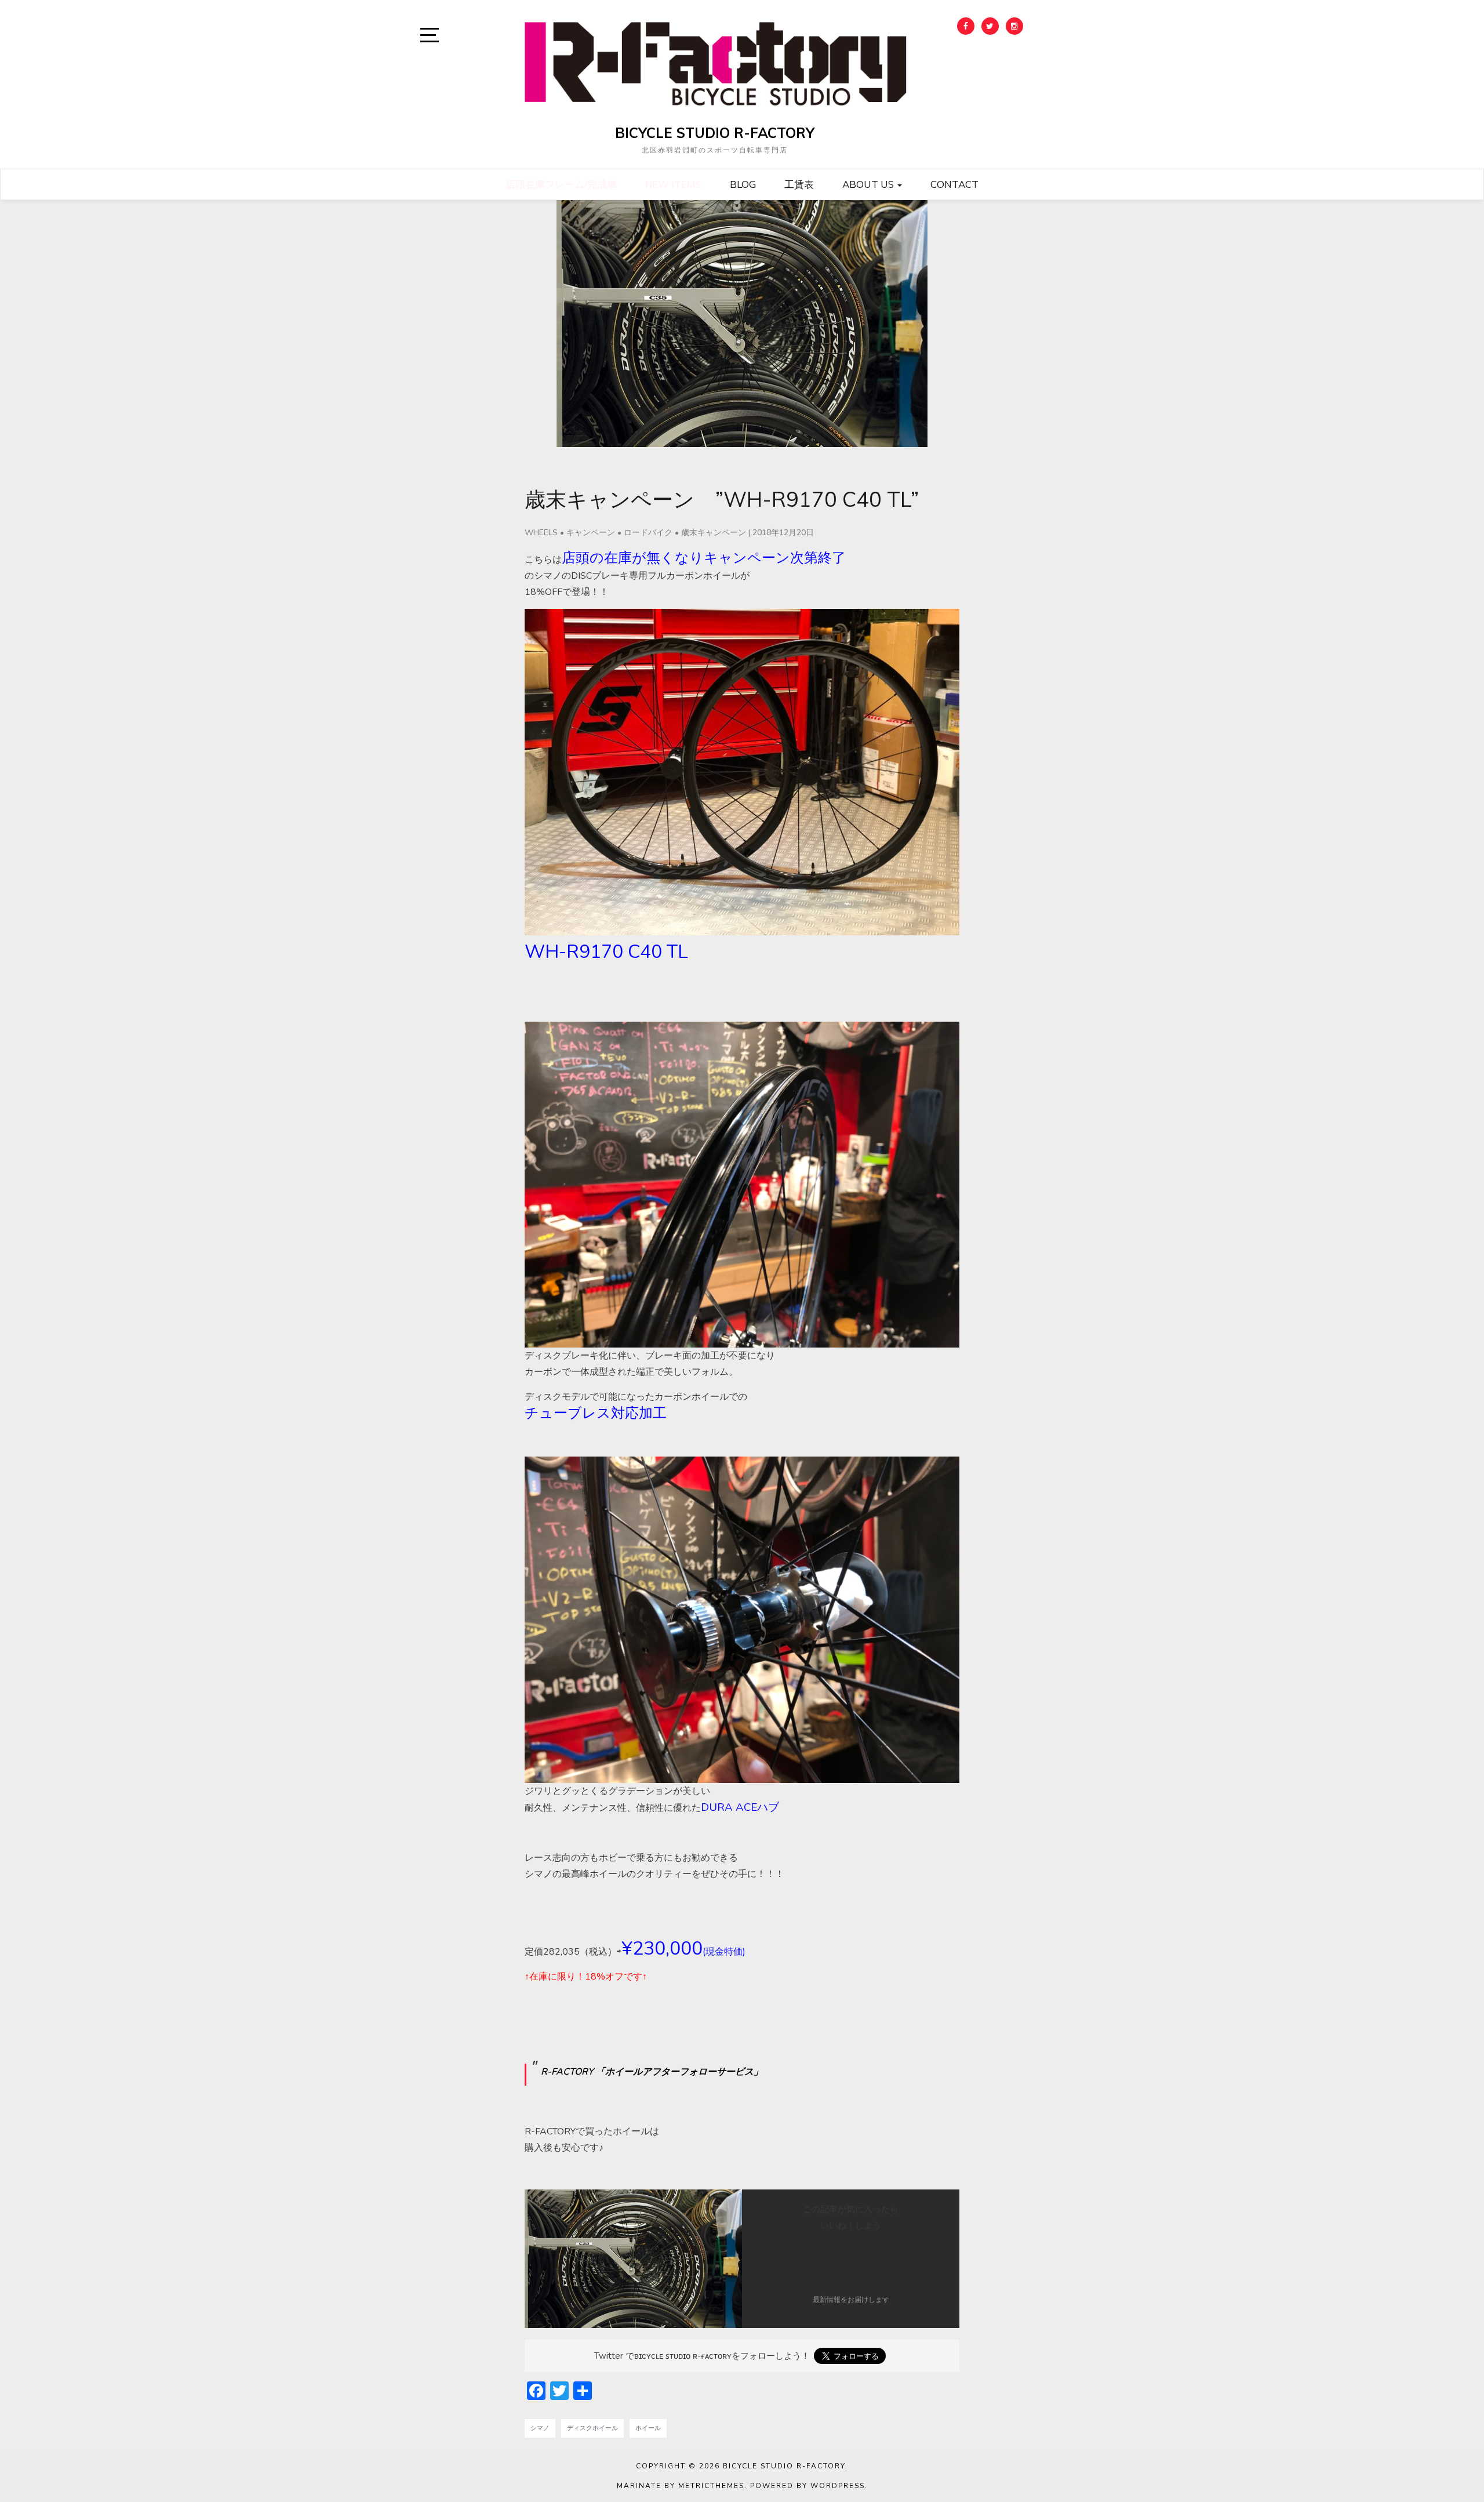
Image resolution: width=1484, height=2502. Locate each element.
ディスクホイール (592, 2428)
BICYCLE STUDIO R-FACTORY (715, 133)
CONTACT (954, 184)
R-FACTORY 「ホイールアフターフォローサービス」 (652, 2072)
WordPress (838, 2486)
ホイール (648, 2428)
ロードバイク (648, 533)
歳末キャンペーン (714, 533)
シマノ (540, 2428)
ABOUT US (869, 184)
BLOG (743, 184)
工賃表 (799, 184)
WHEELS (541, 533)
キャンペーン (591, 533)
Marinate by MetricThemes (681, 2486)
